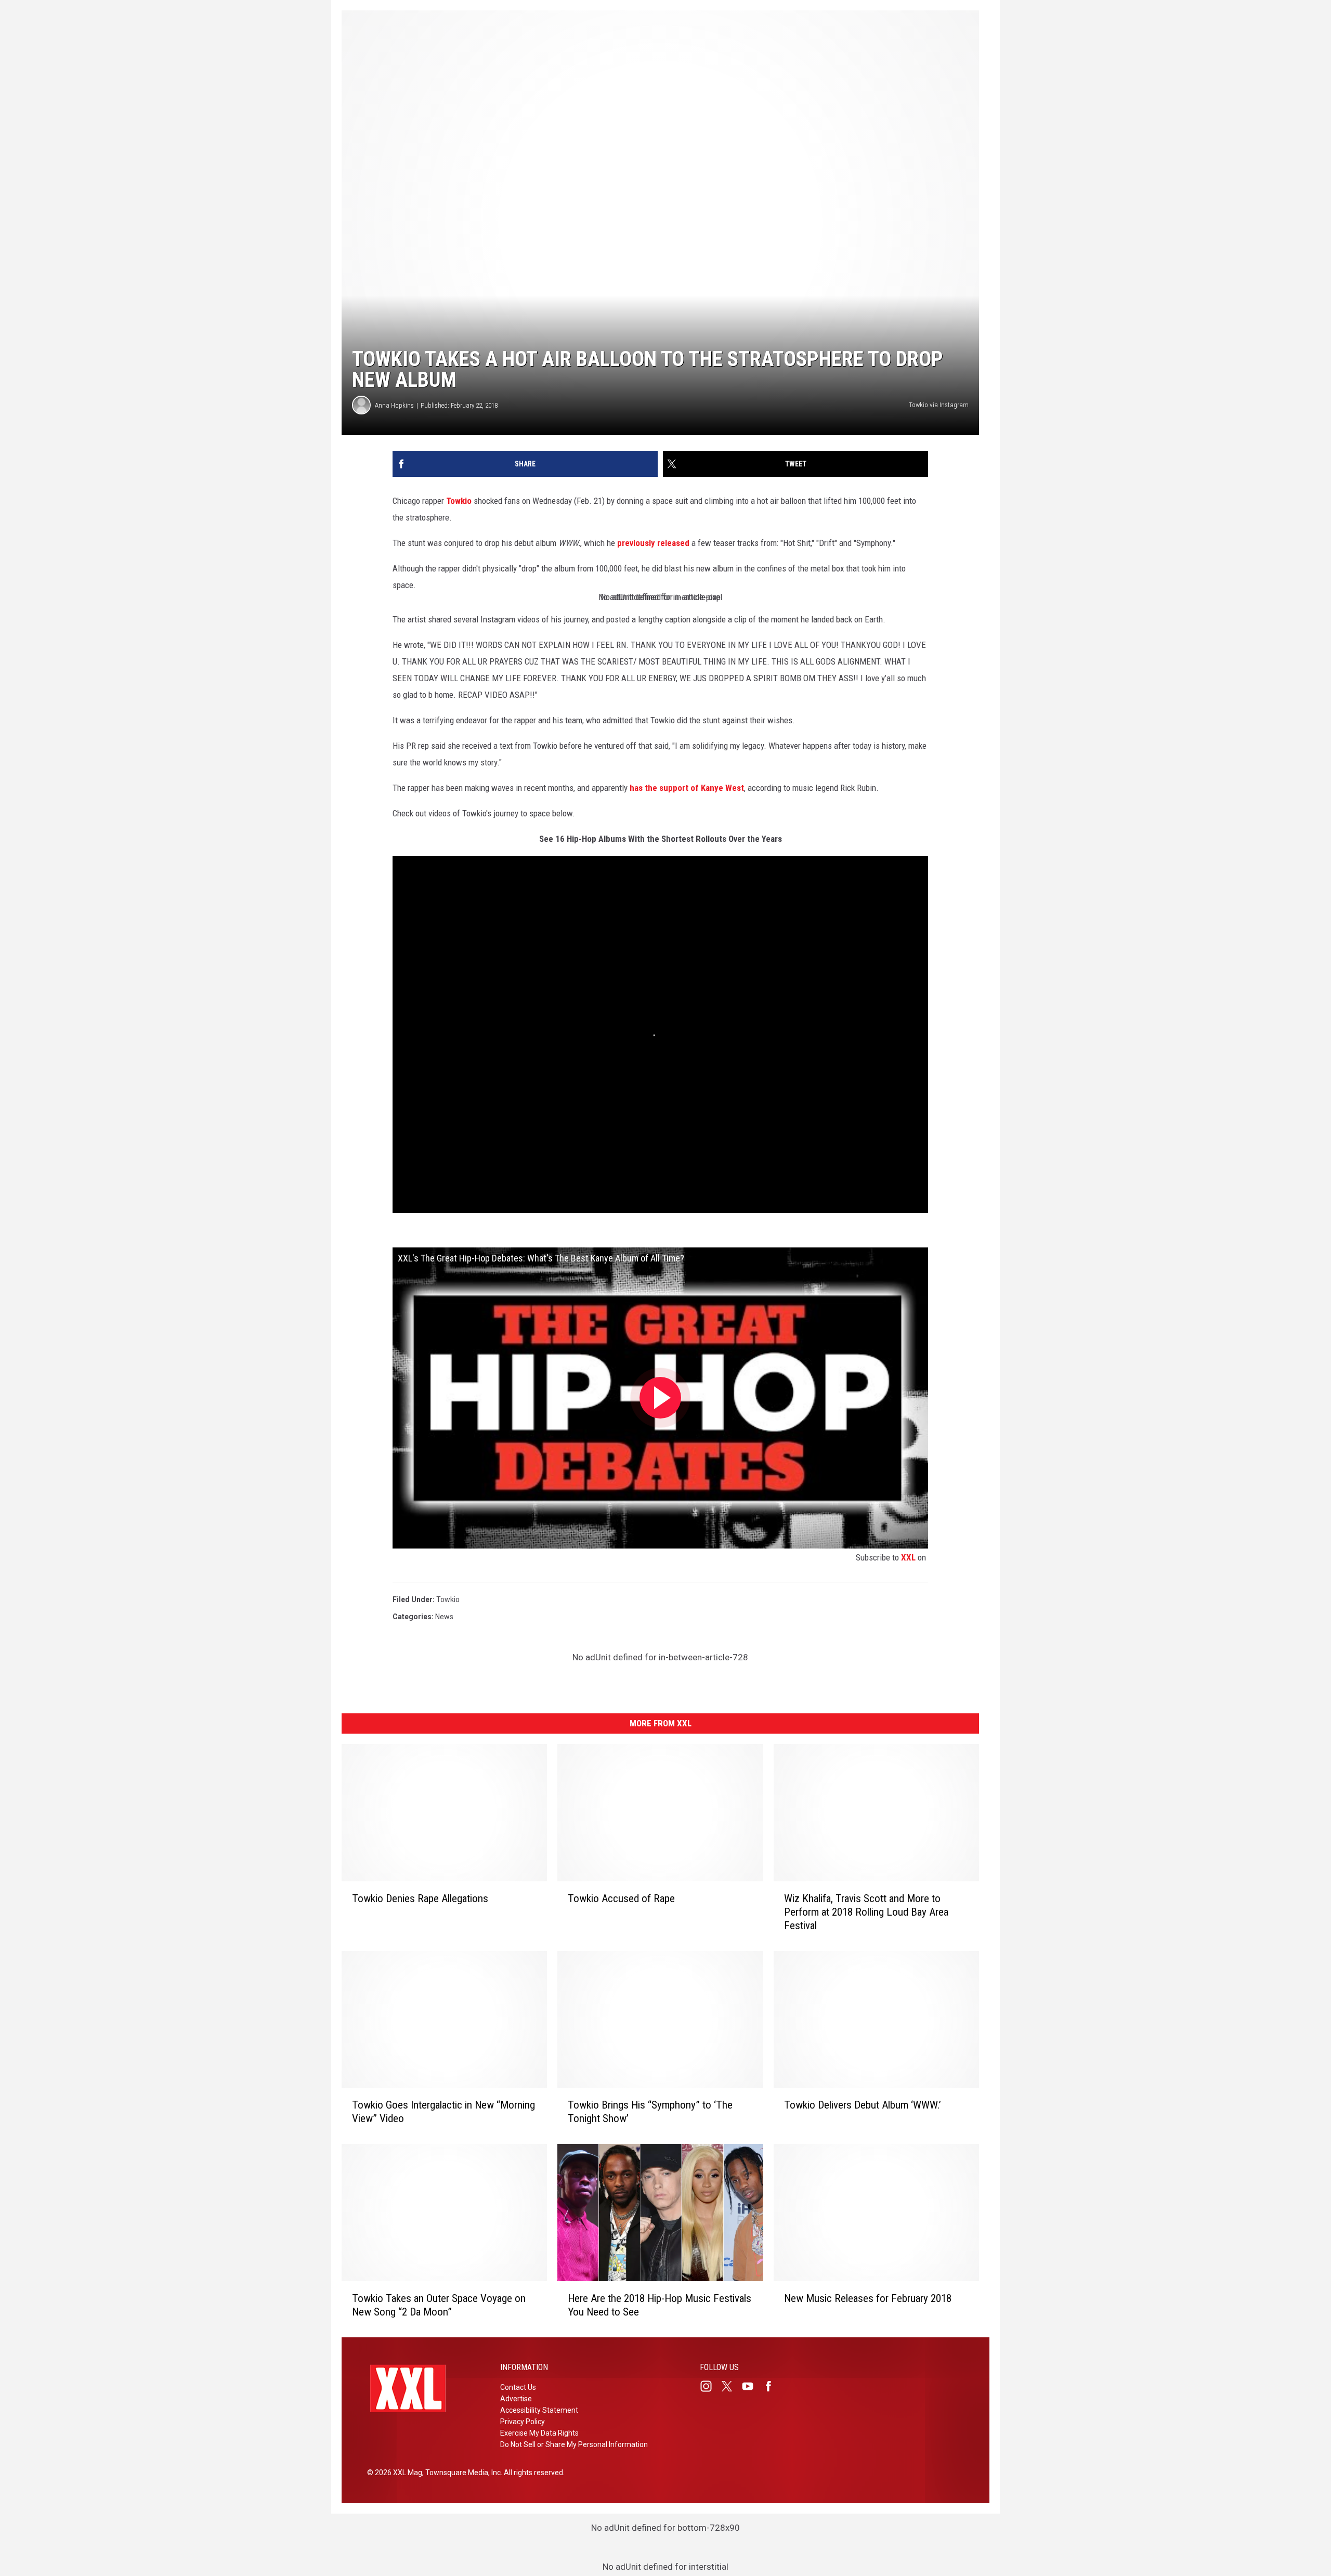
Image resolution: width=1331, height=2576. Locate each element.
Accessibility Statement (539, 2410)
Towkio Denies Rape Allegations (420, 1898)
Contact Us (518, 2387)
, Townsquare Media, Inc (461, 2473)
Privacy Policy (523, 2422)
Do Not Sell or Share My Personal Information (574, 2444)
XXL (908, 1557)
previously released (653, 543)
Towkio (459, 501)
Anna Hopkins (394, 405)
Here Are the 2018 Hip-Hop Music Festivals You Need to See (660, 2305)
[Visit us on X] (731, 2386)
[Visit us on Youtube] (752, 2386)
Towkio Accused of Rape (621, 1898)
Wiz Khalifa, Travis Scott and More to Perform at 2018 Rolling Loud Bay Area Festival (866, 1911)
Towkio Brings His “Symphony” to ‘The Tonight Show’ (650, 2112)
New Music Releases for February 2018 (868, 2298)
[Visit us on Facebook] (773, 2386)
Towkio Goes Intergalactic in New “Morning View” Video (443, 2112)
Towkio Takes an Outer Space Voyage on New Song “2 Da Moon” (439, 2305)
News (444, 1617)
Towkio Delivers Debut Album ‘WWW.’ (863, 2105)
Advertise (516, 2399)
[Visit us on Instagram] (710, 2386)
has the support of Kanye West (687, 788)
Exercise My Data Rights (539, 2433)
